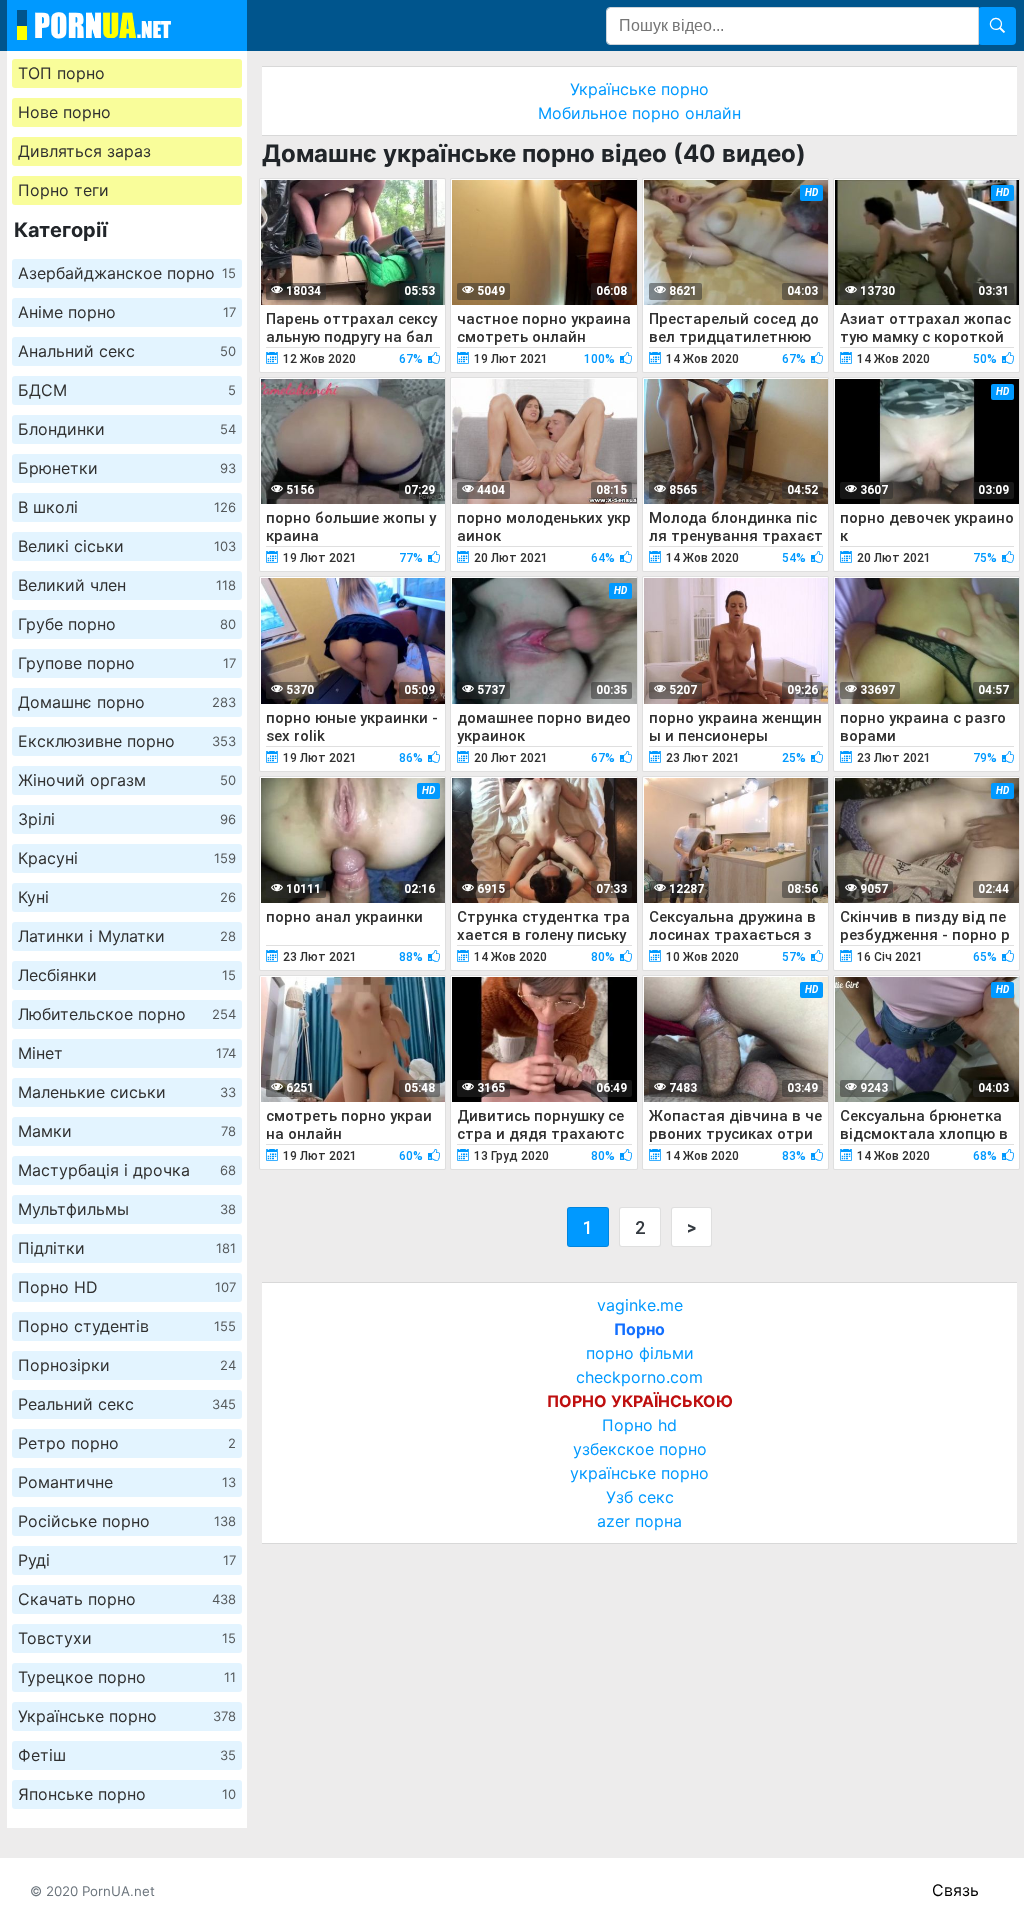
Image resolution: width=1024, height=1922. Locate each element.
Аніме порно (127, 312)
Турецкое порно (127, 1677)
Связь (955, 1890)
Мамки (127, 1131)
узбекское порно (640, 1449)
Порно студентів (127, 1326)
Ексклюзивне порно (127, 741)
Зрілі (127, 819)
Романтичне (127, 1482)
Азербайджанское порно (127, 273)
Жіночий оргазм (127, 780)
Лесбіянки (127, 975)
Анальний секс (127, 351)
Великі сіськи (127, 546)
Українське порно (127, 1716)
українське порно (639, 1473)
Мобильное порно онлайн (639, 113)
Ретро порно (127, 1443)
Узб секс (640, 1497)
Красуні (127, 858)
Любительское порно (127, 1014)
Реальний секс (127, 1404)
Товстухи (127, 1638)
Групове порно (127, 663)
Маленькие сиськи (127, 1092)
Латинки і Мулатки (127, 936)
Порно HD (127, 1287)
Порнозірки (127, 1365)
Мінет (127, 1053)
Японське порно (127, 1794)
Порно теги (63, 190)
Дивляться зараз (84, 151)
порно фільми (640, 1353)
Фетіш (127, 1755)
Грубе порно (127, 624)
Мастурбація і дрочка (127, 1170)
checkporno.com (639, 1377)
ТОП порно (61, 73)
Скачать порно (127, 1599)
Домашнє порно (127, 702)
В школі (127, 507)
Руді (127, 1560)
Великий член (127, 585)
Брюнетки (127, 468)
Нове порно (64, 112)
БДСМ (127, 390)
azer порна (639, 1521)
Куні (127, 897)
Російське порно (127, 1521)
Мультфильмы (127, 1209)
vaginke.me (640, 1305)
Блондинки (127, 429)
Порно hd (639, 1425)
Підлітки (127, 1248)
